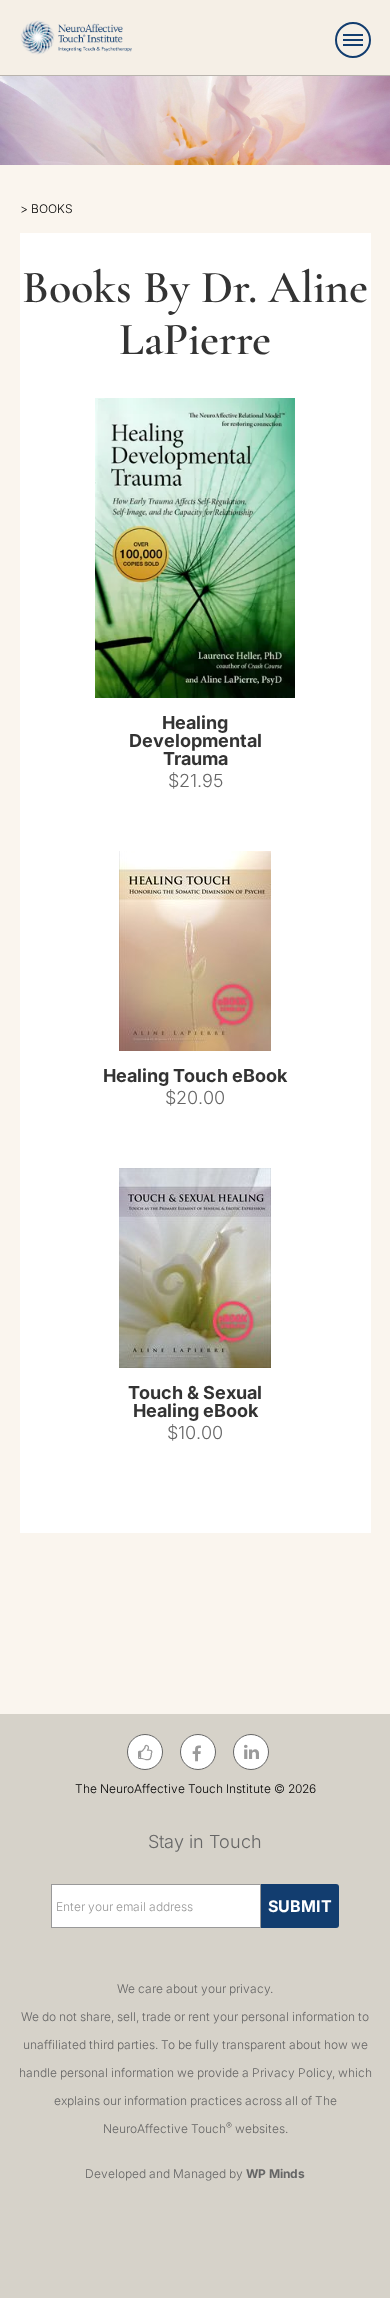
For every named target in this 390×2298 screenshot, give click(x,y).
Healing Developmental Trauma (195, 740)
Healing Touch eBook (195, 1075)
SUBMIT (300, 1906)
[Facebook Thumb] (145, 1753)
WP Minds (275, 2173)
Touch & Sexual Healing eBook (195, 1401)
